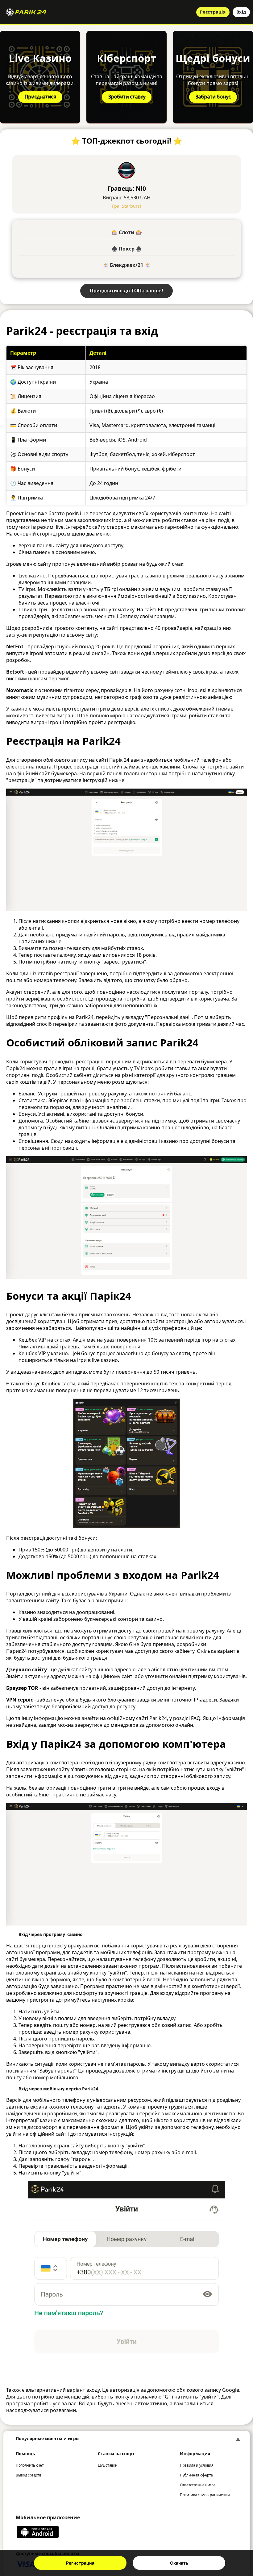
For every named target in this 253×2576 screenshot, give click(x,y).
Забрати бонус (213, 96)
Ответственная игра (198, 2485)
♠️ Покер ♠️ (127, 249)
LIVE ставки (108, 2465)
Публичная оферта (196, 2475)
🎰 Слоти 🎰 (127, 232)
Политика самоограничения (205, 2495)
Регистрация (80, 2563)
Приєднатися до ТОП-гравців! (126, 291)
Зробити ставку (127, 96)
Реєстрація (213, 12)
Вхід (241, 12)
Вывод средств (29, 2475)
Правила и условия (197, 2465)
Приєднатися (40, 96)
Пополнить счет (30, 2465)
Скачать (179, 2563)
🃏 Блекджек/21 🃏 (126, 265)
